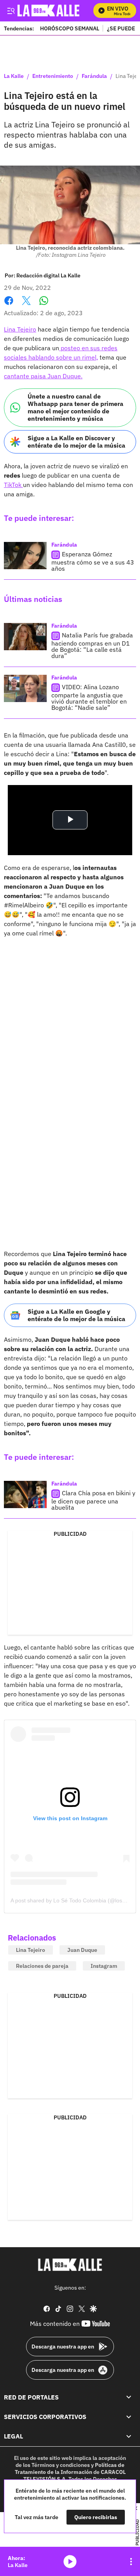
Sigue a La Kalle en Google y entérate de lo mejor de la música (76, 1315)
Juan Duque (82, 1950)
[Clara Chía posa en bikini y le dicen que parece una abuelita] (25, 1494)
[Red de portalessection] (129, 2397)
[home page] (70, 2265)
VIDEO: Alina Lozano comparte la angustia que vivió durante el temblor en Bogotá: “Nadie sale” (89, 697)
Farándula (94, 76)
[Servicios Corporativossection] (129, 2417)
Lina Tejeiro (20, 329)
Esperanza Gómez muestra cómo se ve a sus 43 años (93, 561)
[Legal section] (129, 2436)
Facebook (9, 305)
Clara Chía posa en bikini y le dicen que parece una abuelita (93, 1500)
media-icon (70, 2562)
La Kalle (14, 76)
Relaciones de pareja (42, 1966)
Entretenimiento (53, 76)
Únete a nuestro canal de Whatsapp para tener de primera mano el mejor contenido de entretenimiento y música (75, 408)
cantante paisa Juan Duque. (43, 376)
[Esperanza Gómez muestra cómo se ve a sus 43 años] (25, 556)
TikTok (13, 485)
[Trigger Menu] (11, 11)
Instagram (104, 1966)
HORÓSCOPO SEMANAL (70, 28)
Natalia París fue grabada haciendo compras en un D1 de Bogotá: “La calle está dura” (92, 645)
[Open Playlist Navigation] (131, 2562)
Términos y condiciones (61, 2465)
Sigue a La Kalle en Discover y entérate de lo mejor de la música (76, 442)
